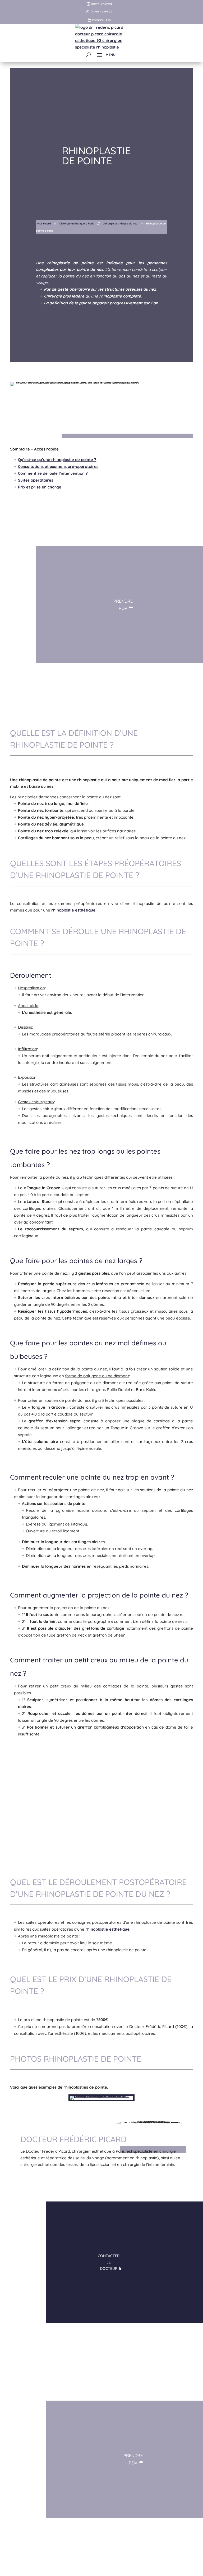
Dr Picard (45, 224)
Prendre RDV (102, 20)
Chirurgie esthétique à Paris (77, 224)
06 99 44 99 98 (101, 12)
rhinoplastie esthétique (73, 910)
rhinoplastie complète (120, 296)
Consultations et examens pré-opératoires (58, 466)
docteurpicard (101, 4)
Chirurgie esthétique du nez (120, 224)
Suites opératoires (36, 480)
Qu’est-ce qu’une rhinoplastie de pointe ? (57, 460)
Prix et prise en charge (40, 487)
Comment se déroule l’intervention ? (53, 473)
